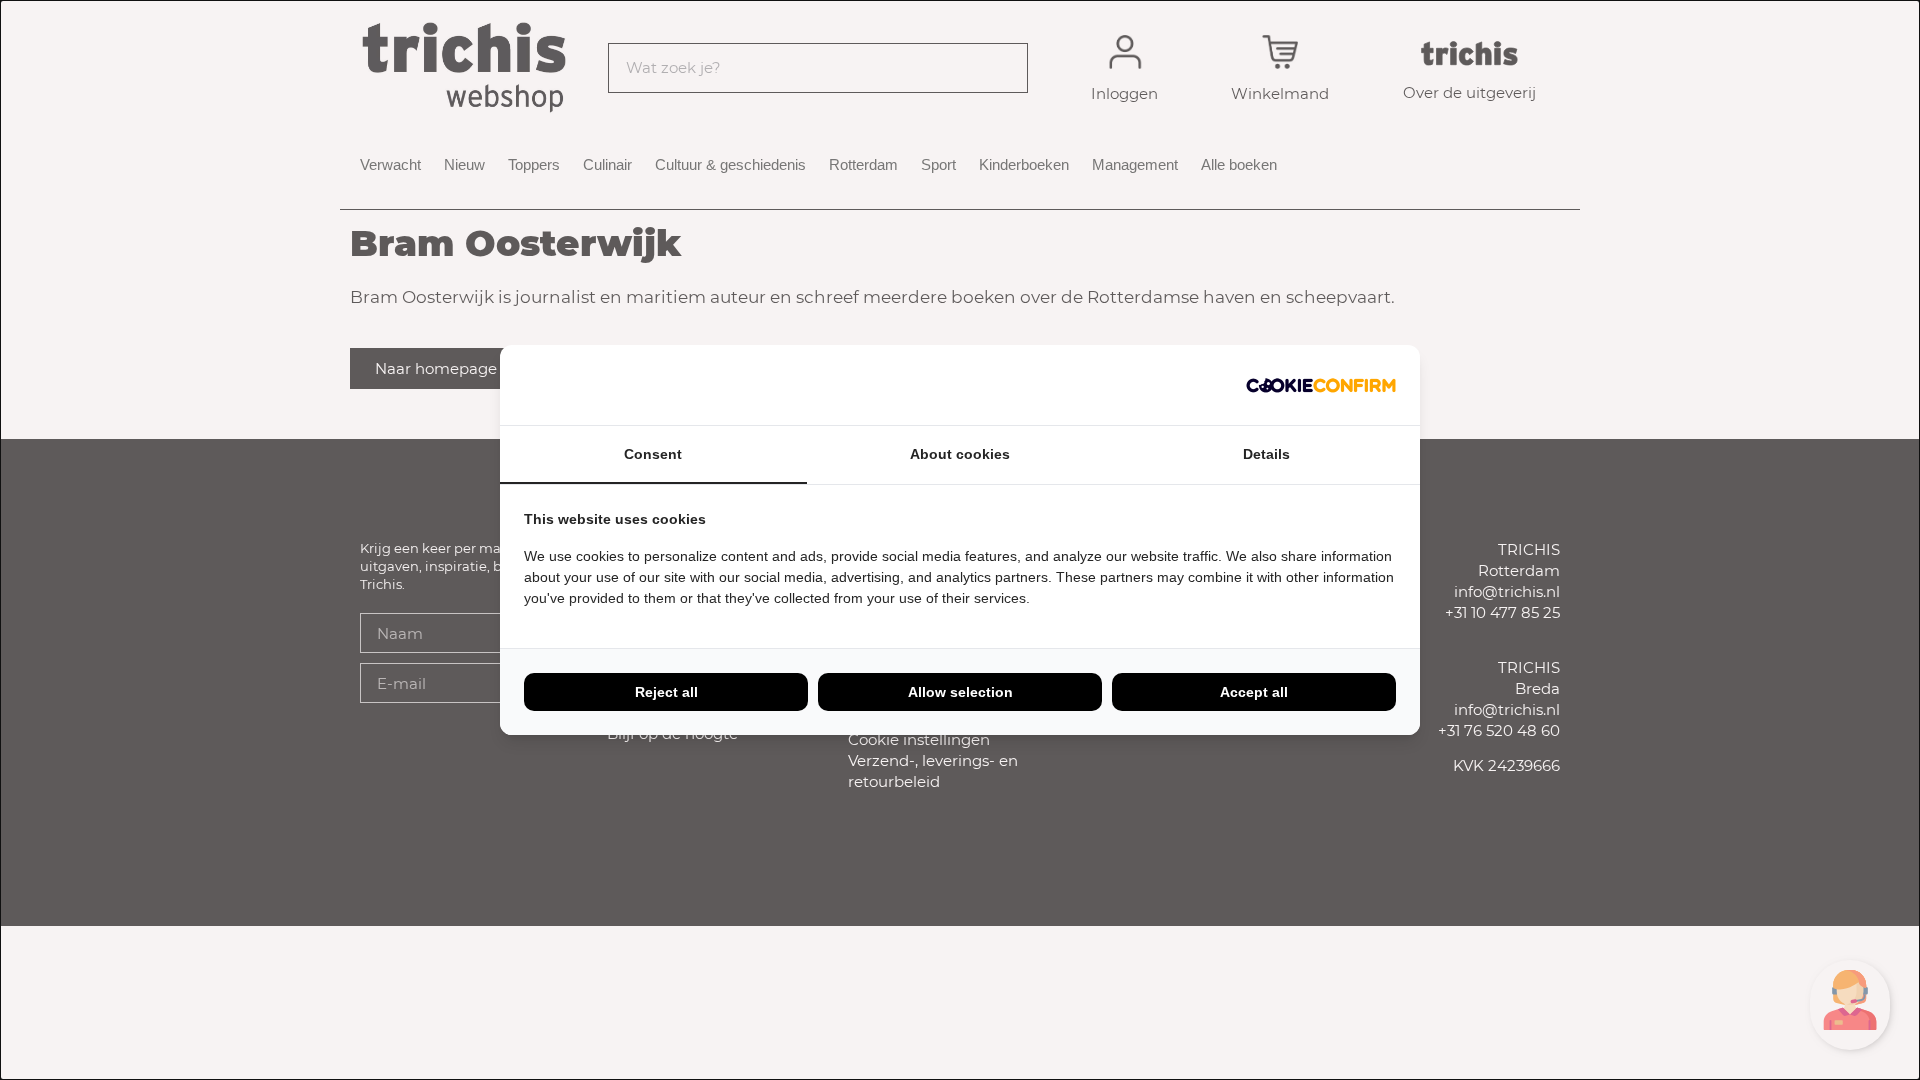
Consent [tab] (653, 454)
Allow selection (960, 692)
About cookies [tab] (960, 454)
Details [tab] (1266, 454)
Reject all (666, 692)
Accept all (1254, 692)
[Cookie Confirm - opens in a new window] (1321, 385)
